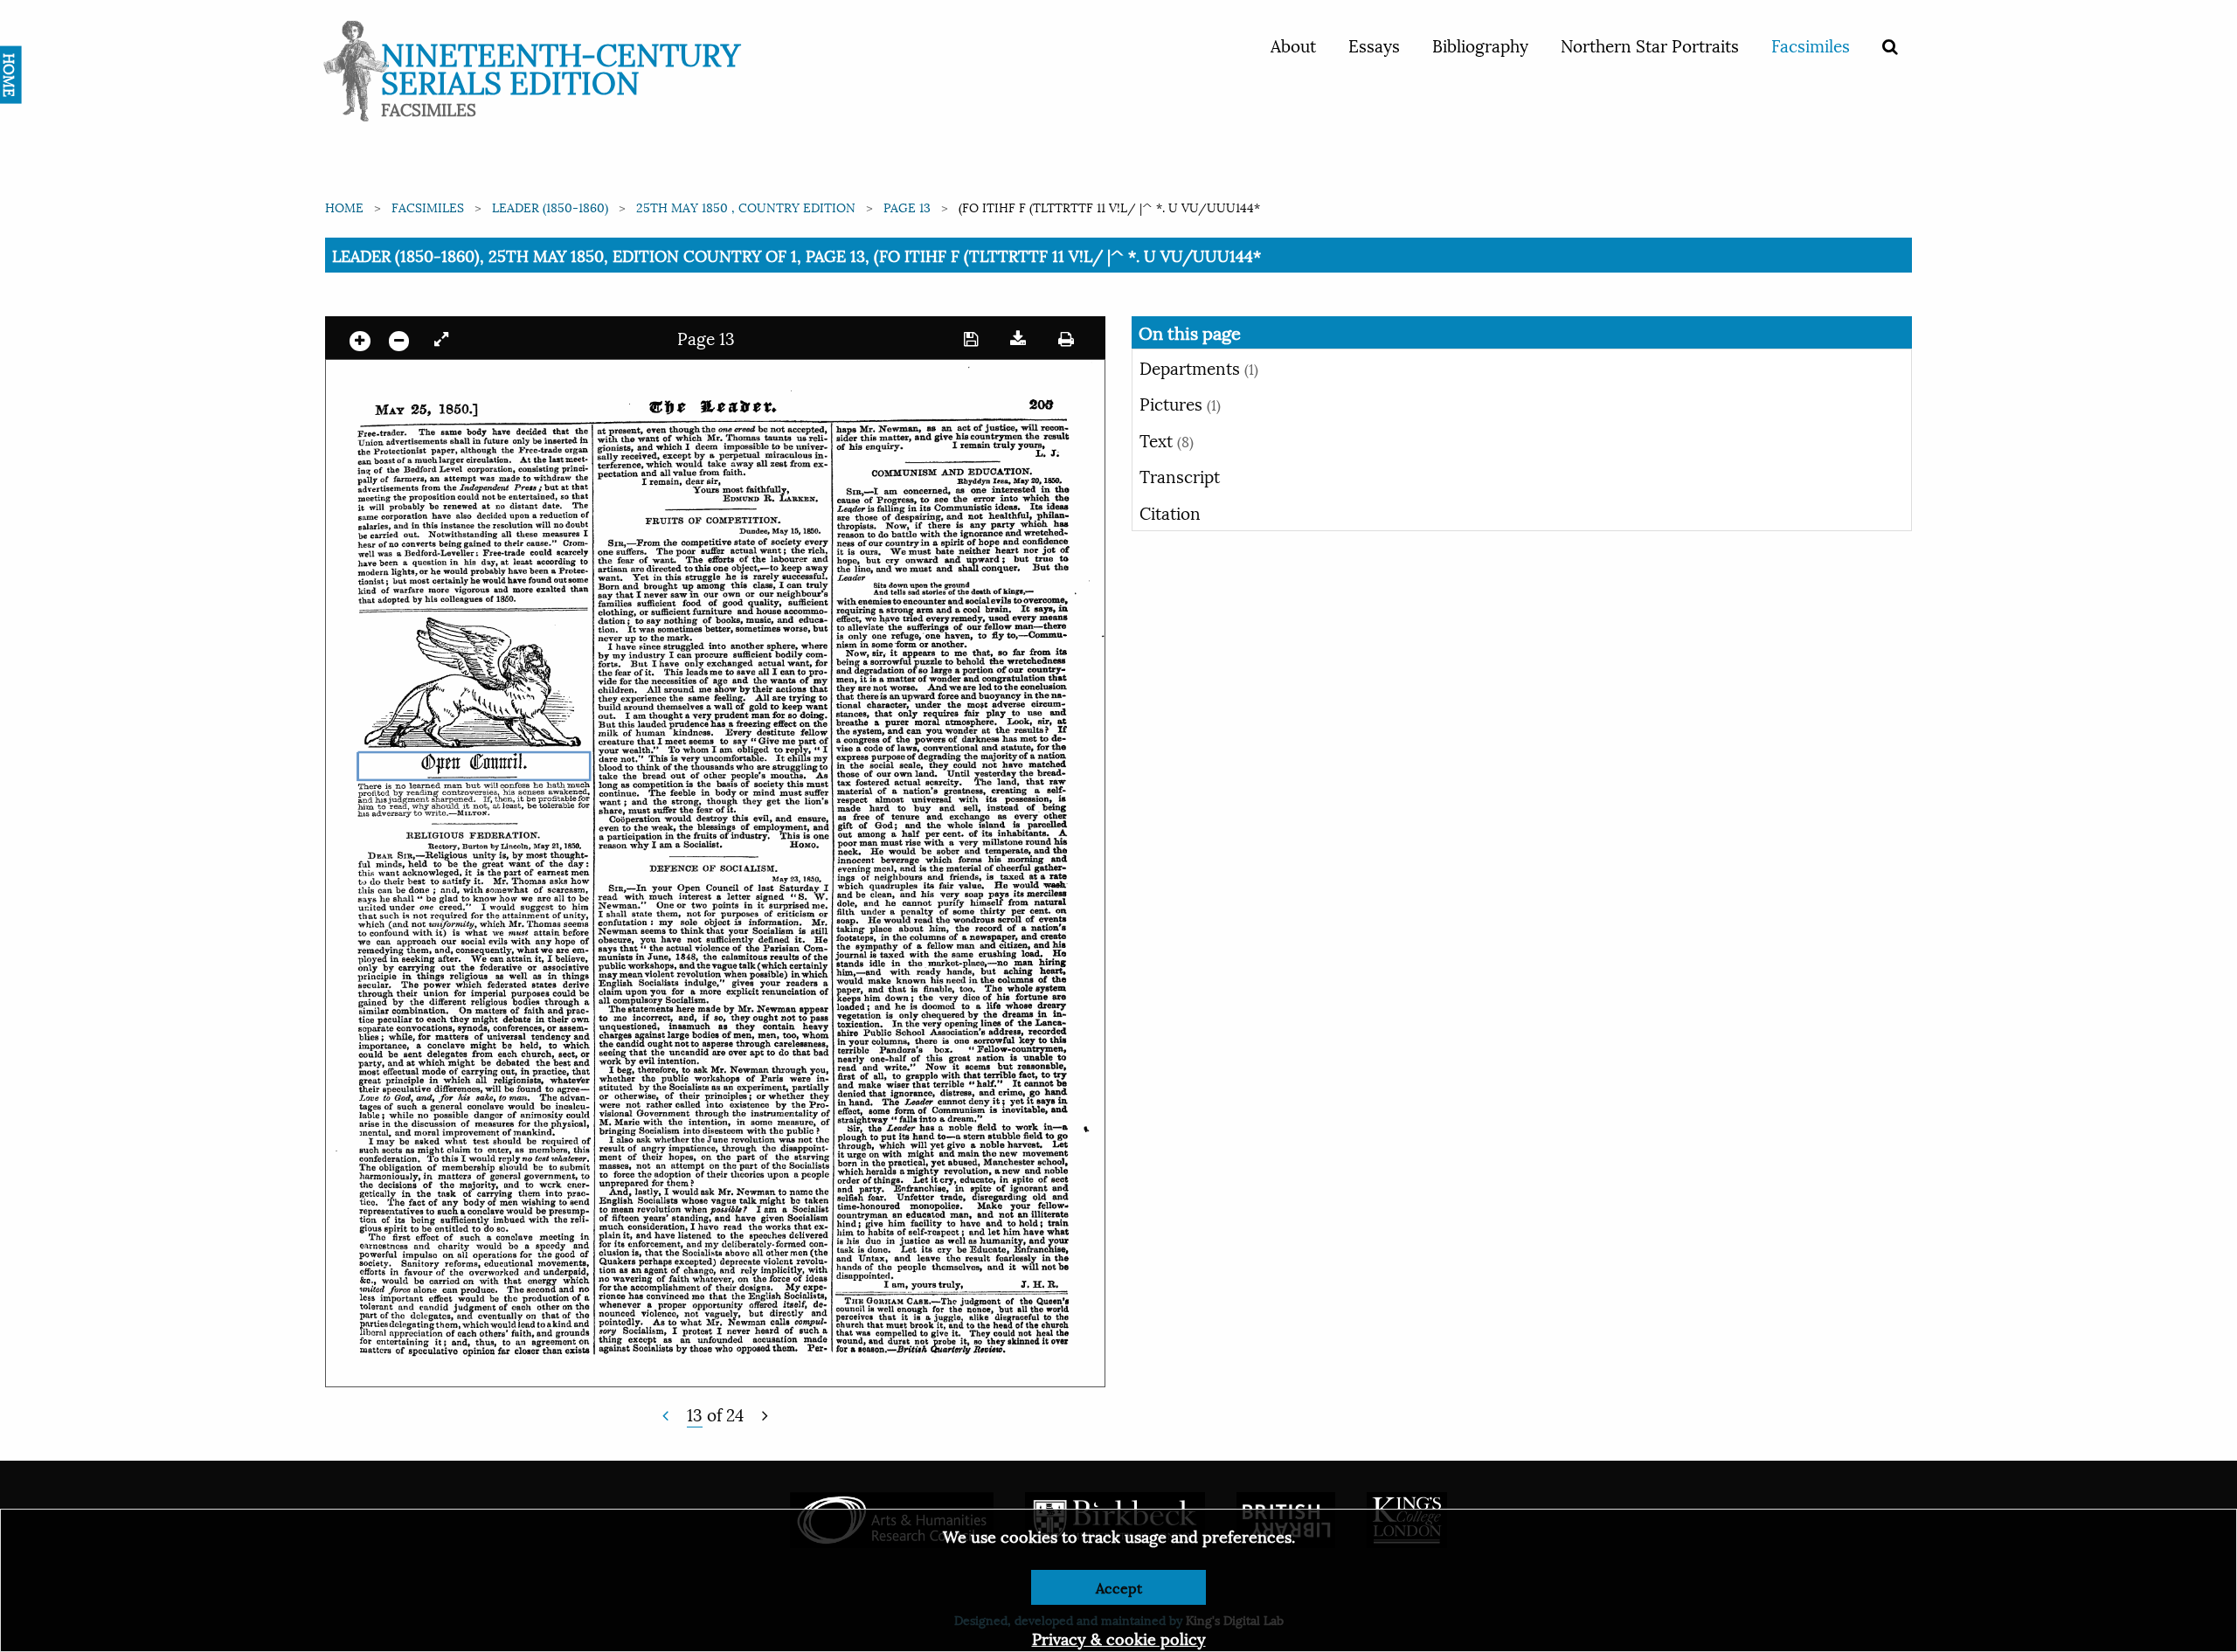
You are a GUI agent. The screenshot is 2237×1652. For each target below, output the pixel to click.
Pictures (1180, 403)
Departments (1199, 367)
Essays (1374, 45)
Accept (1119, 1587)
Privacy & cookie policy (1119, 1638)
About (1293, 45)
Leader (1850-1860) (550, 207)
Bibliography (1480, 45)
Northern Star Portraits (1650, 45)
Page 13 (907, 207)
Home (344, 207)
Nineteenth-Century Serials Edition (561, 66)
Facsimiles (1811, 45)
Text (1167, 439)
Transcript (1180, 475)
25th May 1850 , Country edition (746, 207)
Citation (1170, 512)
